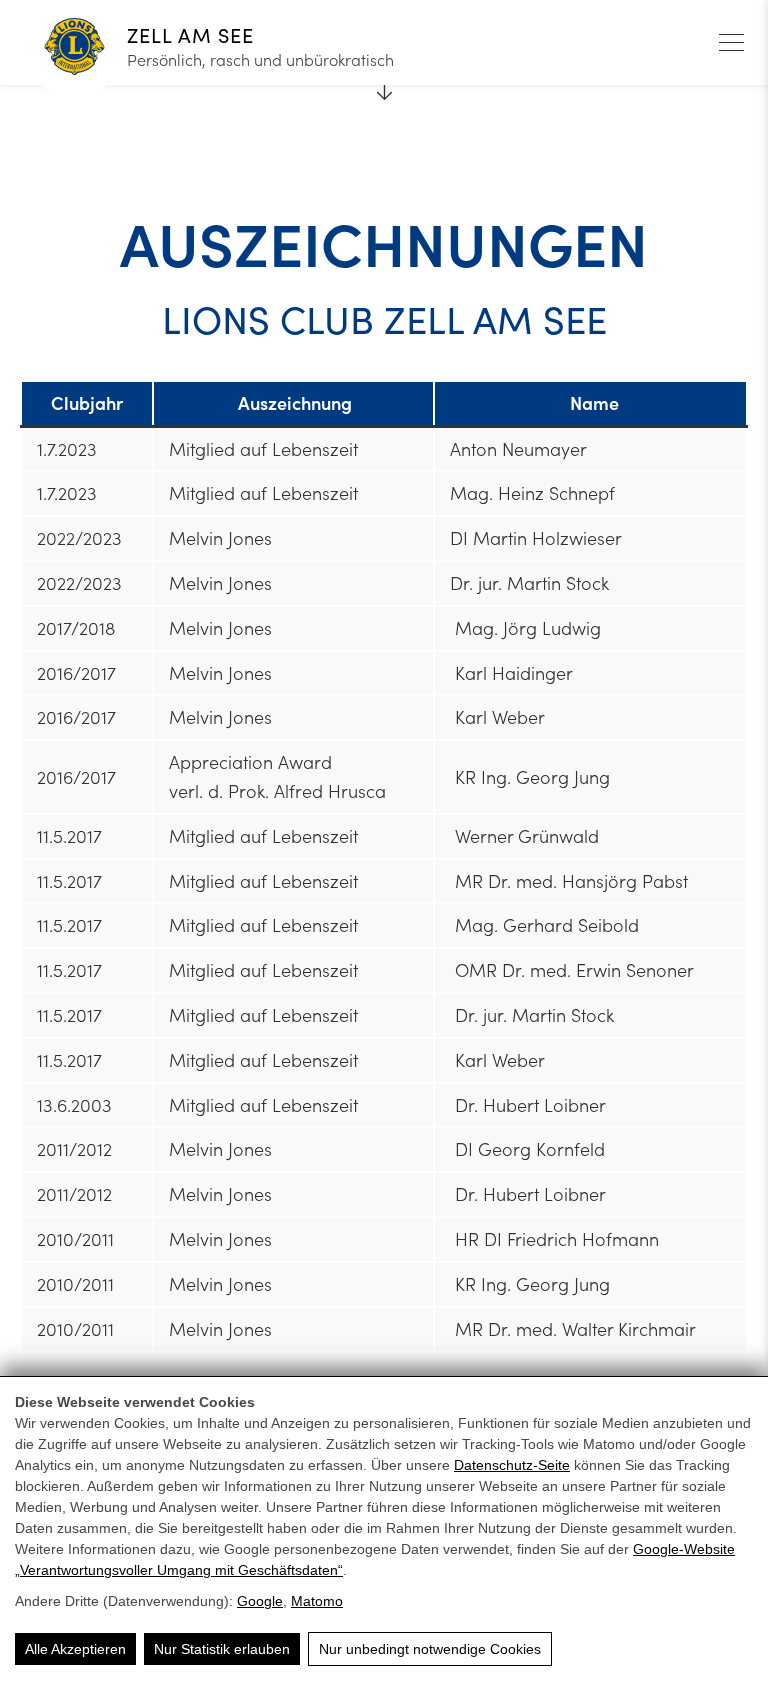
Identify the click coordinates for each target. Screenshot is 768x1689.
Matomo (317, 1601)
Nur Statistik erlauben (222, 1649)
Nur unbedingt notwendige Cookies (430, 1649)
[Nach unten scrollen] (384, 85)
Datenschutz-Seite (512, 1465)
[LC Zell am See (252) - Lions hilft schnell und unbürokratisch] (74, 49)
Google (260, 1601)
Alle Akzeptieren (75, 1649)
